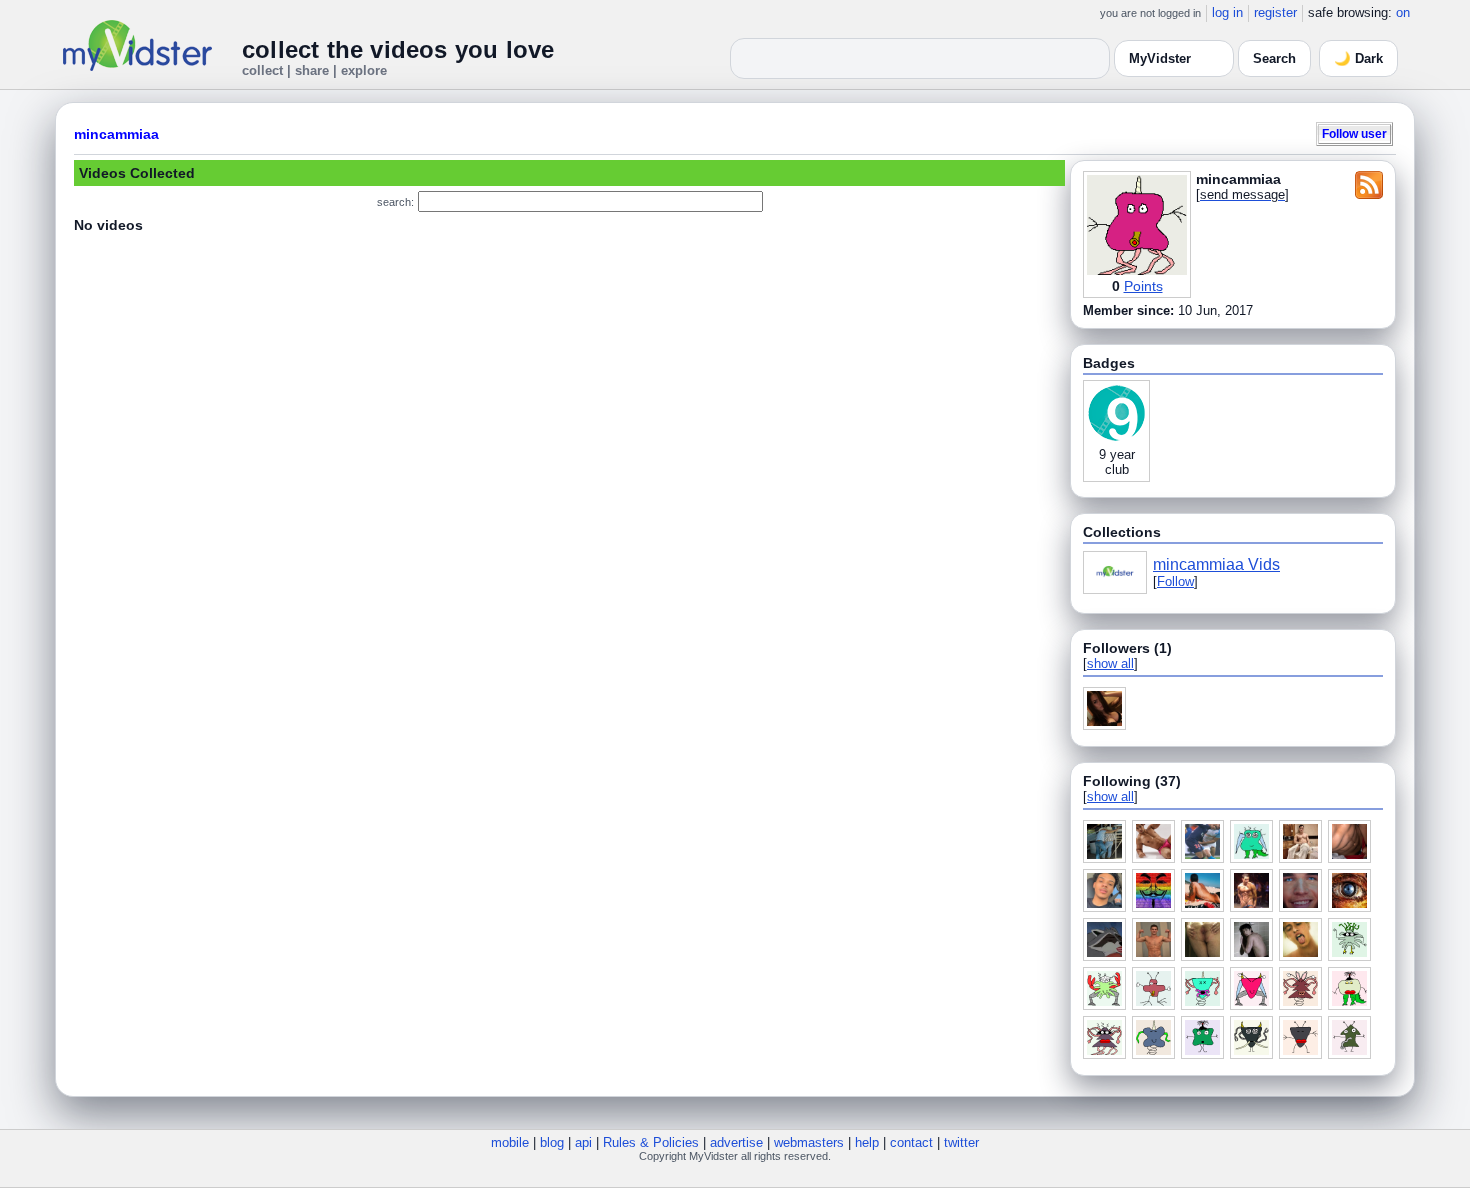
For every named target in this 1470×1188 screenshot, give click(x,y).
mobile (510, 1142)
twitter (961, 1142)
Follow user (1354, 133)
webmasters (809, 1142)
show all (1110, 663)
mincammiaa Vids (1216, 564)
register (1275, 12)
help (867, 1142)
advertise (736, 1142)
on (1403, 12)
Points (1143, 286)
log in (1227, 12)
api (583, 1142)
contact (911, 1142)
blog (552, 1142)
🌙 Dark (1358, 58)
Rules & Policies (651, 1142)
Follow (1175, 581)
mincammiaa (116, 134)
